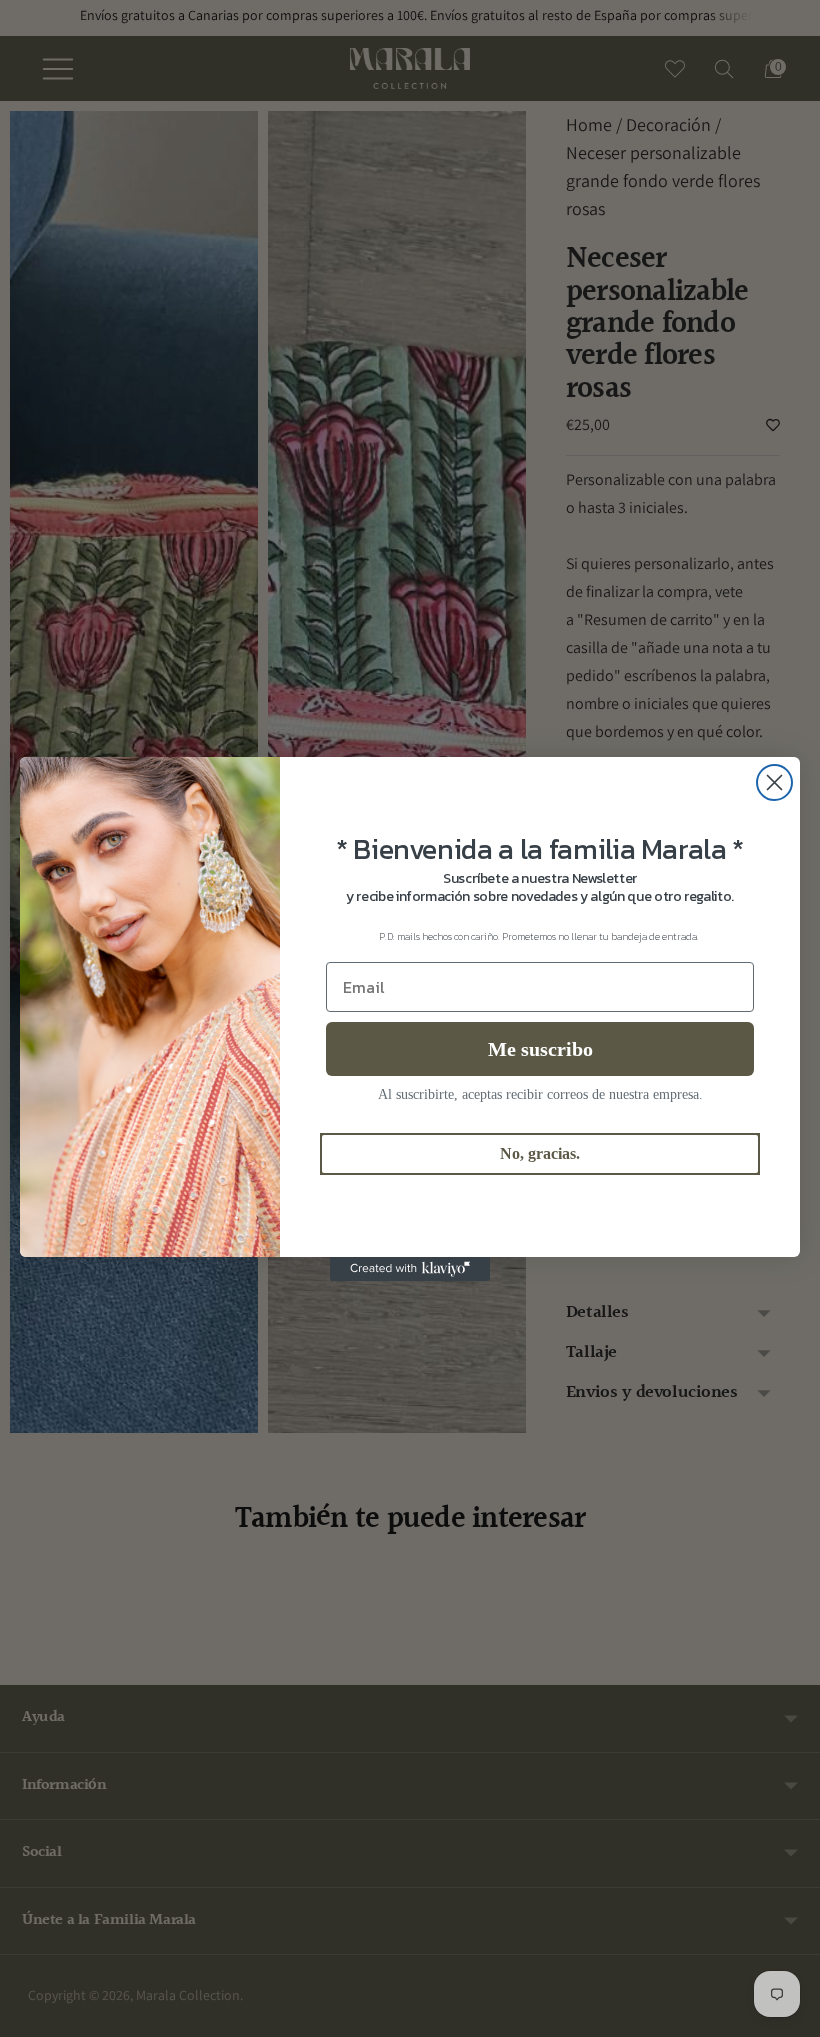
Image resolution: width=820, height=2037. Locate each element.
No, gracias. (540, 1153)
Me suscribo (540, 1049)
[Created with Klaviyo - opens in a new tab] (410, 1269)
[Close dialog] (774, 782)
